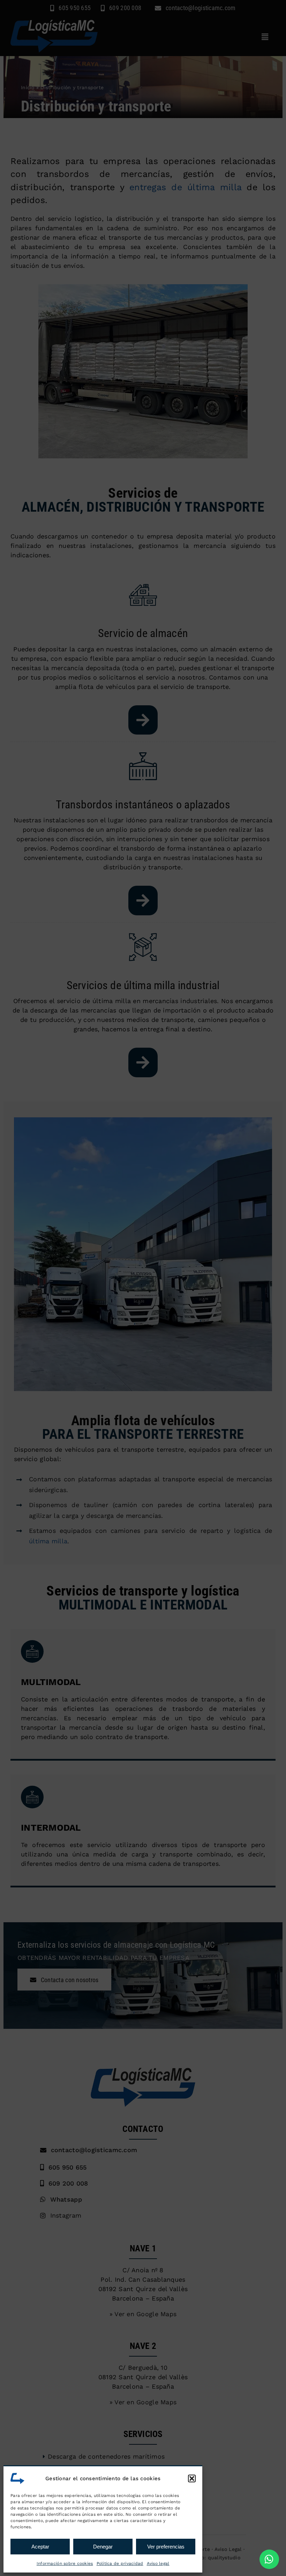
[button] (192, 2478)
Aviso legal (158, 2563)
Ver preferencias (166, 2547)
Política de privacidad (120, 2563)
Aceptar (40, 2547)
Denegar (103, 2547)
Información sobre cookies (65, 2563)
